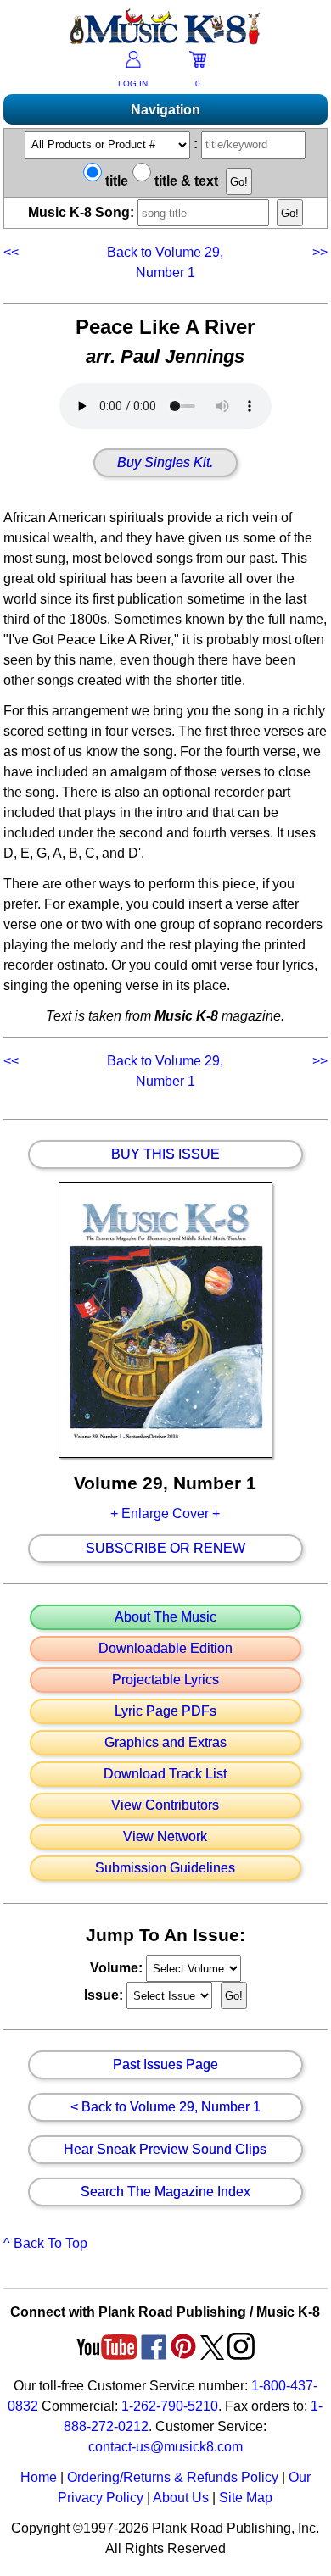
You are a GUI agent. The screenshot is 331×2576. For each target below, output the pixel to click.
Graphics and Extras (165, 1743)
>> (318, 252)
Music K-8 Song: (83, 212)
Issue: (105, 1995)
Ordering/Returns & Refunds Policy (173, 2477)
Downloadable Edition (165, 1649)
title (115, 181)
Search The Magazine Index (165, 2192)
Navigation (165, 110)
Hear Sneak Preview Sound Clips (165, 2150)
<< (13, 252)
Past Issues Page (165, 2065)
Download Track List (165, 1774)
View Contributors (165, 1805)
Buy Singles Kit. (165, 463)
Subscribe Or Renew (165, 1549)
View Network (165, 1837)
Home (39, 2477)
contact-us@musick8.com (165, 2447)
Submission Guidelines (165, 1868)
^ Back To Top (45, 2243)
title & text (185, 181)
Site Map (246, 2498)
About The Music (165, 1617)
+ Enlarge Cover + (165, 1513)
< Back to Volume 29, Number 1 (165, 2107)
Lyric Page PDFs (165, 1711)
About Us (181, 2498)
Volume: (118, 1968)
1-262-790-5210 (170, 2406)
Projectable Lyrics (165, 1680)
